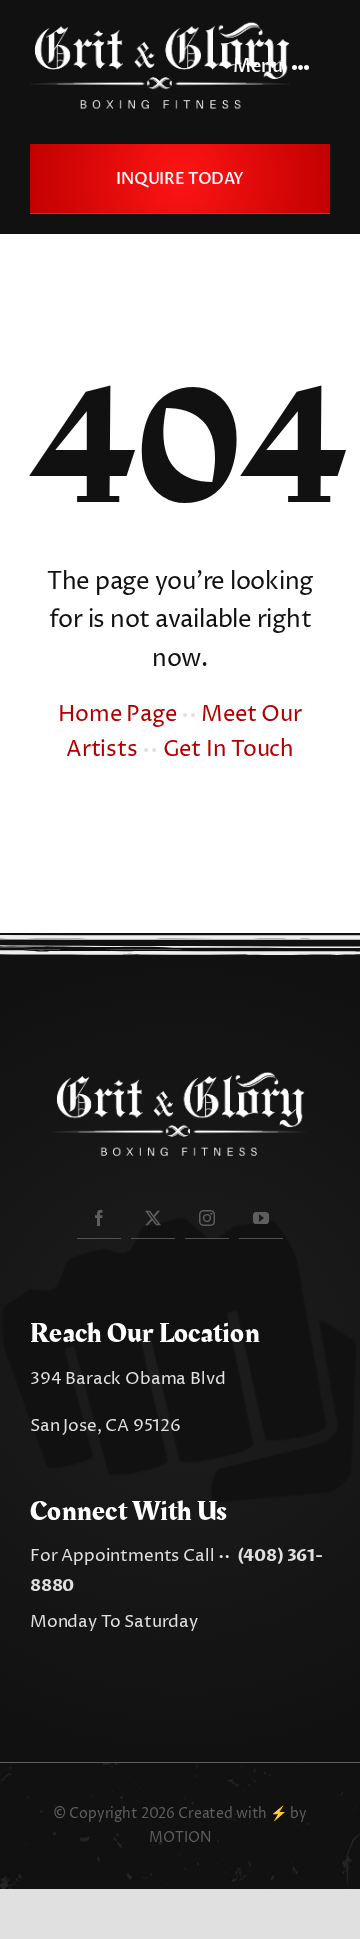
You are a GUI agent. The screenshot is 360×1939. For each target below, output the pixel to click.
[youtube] (261, 1217)
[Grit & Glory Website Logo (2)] (160, 28)
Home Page (117, 715)
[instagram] (207, 1217)
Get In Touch (228, 750)
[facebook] (99, 1217)
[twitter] (153, 1217)
